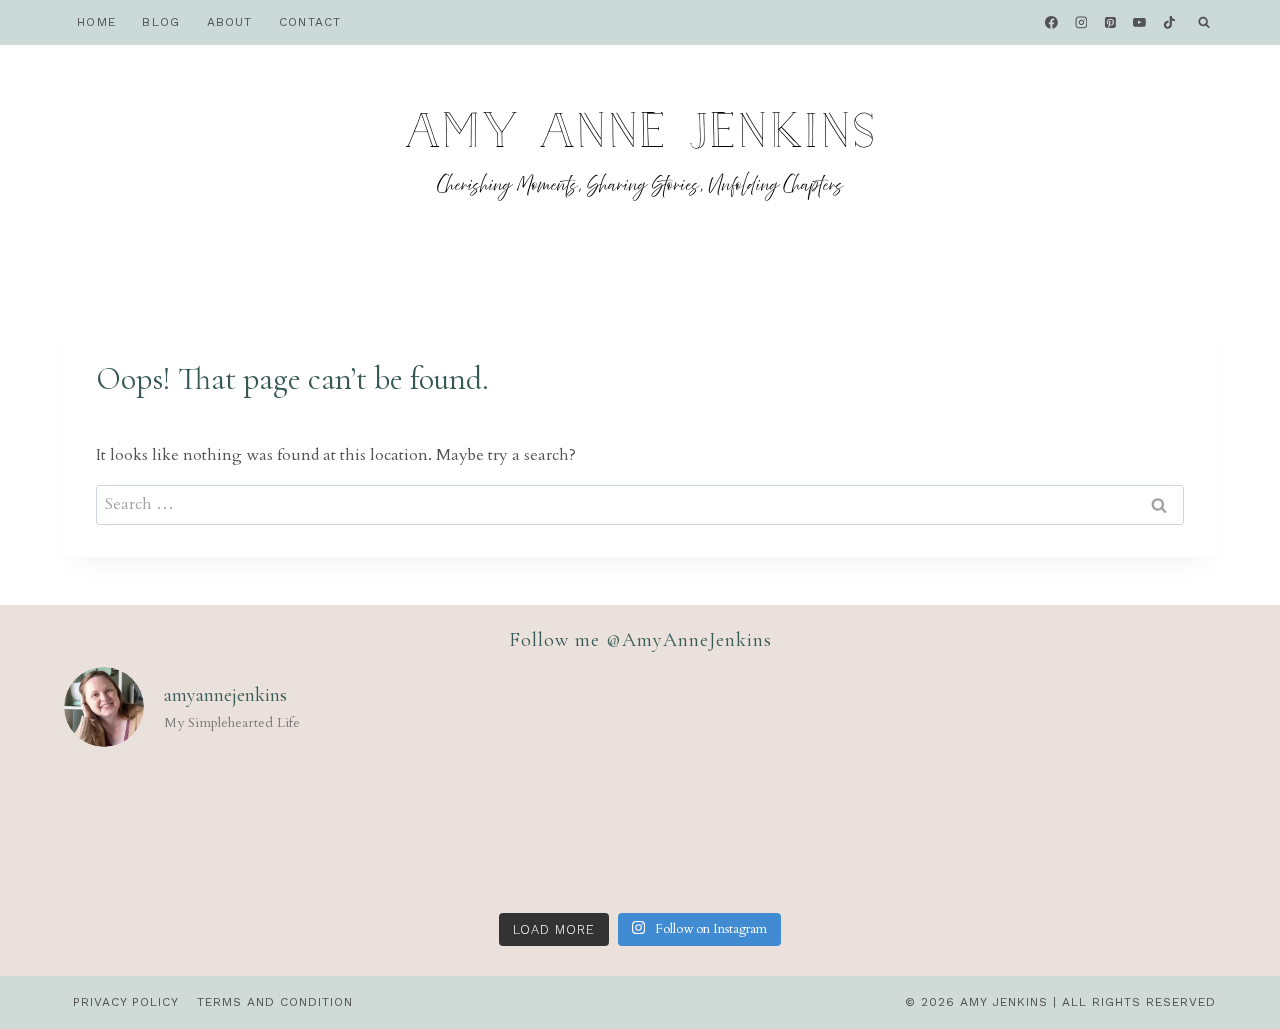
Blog (161, 22)
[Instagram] (1081, 23)
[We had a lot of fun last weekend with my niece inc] (872, 833)
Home (96, 22)
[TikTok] (1169, 23)
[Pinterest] (1111, 23)
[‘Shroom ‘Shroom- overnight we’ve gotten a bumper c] (407, 833)
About (230, 22)
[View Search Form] (1204, 23)
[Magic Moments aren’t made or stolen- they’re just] (1105, 833)
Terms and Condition (275, 1002)
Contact (310, 22)
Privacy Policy (126, 1002)
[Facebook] (1052, 23)
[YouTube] (1140, 23)
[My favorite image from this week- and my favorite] (640, 833)
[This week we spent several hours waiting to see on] (175, 833)
